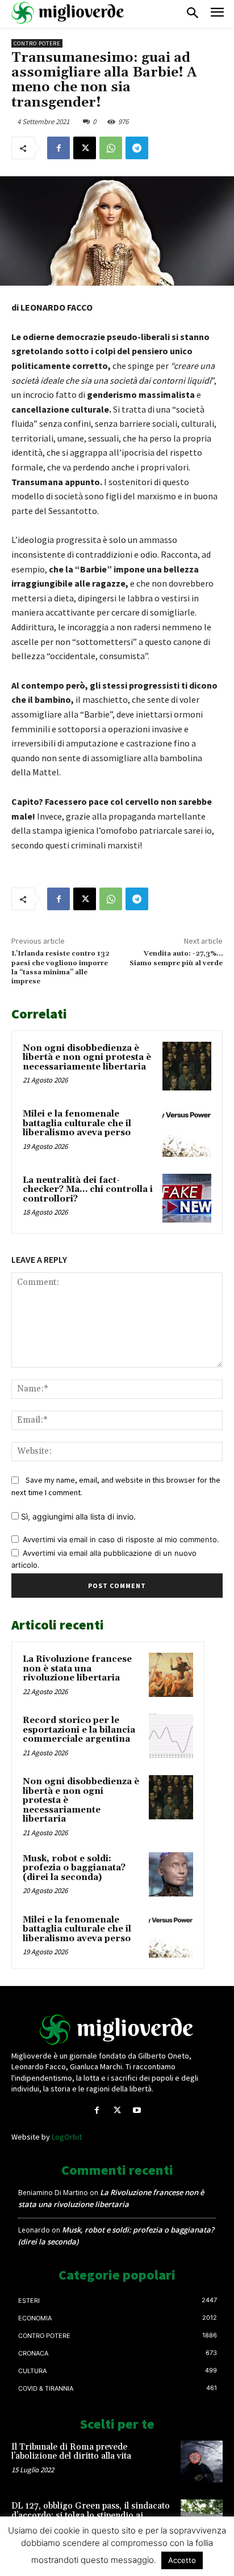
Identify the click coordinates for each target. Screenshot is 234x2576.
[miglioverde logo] (68, 13)
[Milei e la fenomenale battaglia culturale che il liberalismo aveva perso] (187, 1132)
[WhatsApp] (111, 148)
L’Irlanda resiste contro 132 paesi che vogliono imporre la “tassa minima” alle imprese (60, 967)
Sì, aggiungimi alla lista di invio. (77, 1516)
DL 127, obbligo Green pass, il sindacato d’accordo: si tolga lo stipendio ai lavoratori (91, 2515)
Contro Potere (37, 43)
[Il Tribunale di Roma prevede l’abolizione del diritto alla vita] (202, 2462)
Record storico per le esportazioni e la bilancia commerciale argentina (79, 1730)
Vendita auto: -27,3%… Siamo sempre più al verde (176, 958)
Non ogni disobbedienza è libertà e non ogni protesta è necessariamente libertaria (87, 1058)
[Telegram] (137, 148)
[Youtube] (137, 2110)
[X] (85, 148)
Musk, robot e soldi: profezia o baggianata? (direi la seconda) (74, 1868)
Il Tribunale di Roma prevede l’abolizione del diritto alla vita (71, 2452)
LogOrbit (67, 2137)
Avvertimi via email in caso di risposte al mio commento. (121, 1539)
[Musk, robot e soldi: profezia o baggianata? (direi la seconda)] (171, 1874)
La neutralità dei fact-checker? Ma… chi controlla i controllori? (88, 1190)
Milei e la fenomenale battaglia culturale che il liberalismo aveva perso (77, 1123)
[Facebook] (58, 148)
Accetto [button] (182, 2560)
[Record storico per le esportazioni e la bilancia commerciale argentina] (171, 1736)
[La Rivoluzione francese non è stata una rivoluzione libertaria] (171, 1675)
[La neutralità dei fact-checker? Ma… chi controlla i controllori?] (187, 1198)
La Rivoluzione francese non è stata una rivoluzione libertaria (77, 1669)
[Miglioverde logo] (117, 2030)
